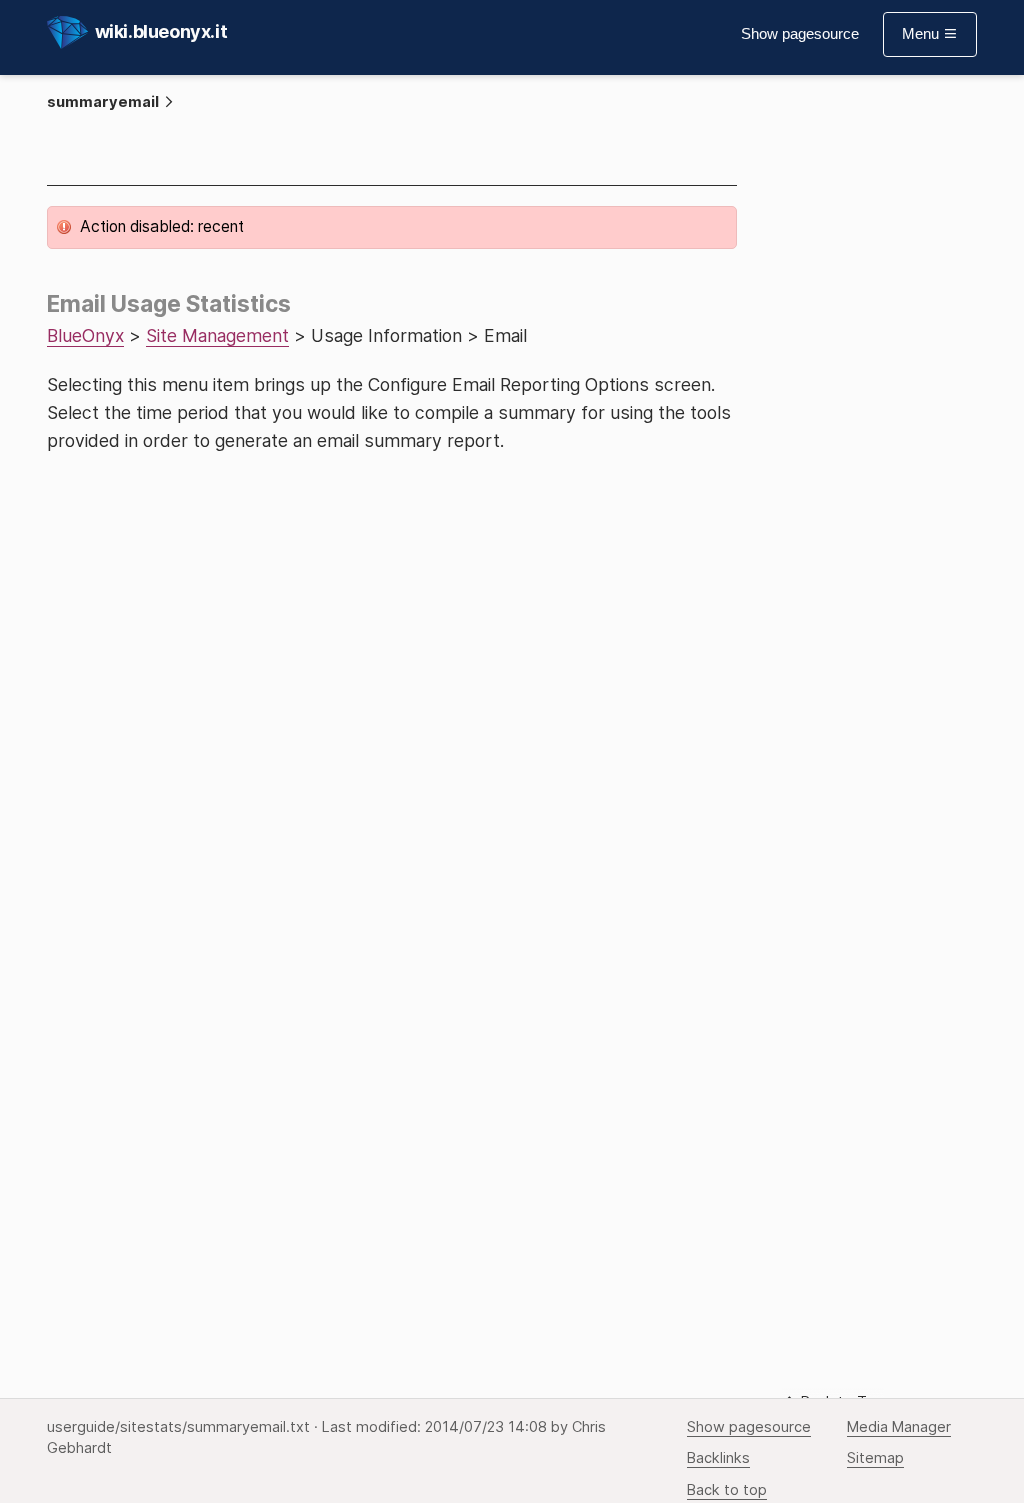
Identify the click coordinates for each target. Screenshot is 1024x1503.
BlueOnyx (85, 335)
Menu (922, 34)
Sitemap (875, 1458)
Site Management (217, 335)
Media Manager (899, 1427)
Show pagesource (800, 34)
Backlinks (718, 1458)
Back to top (727, 1490)
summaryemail (103, 102)
